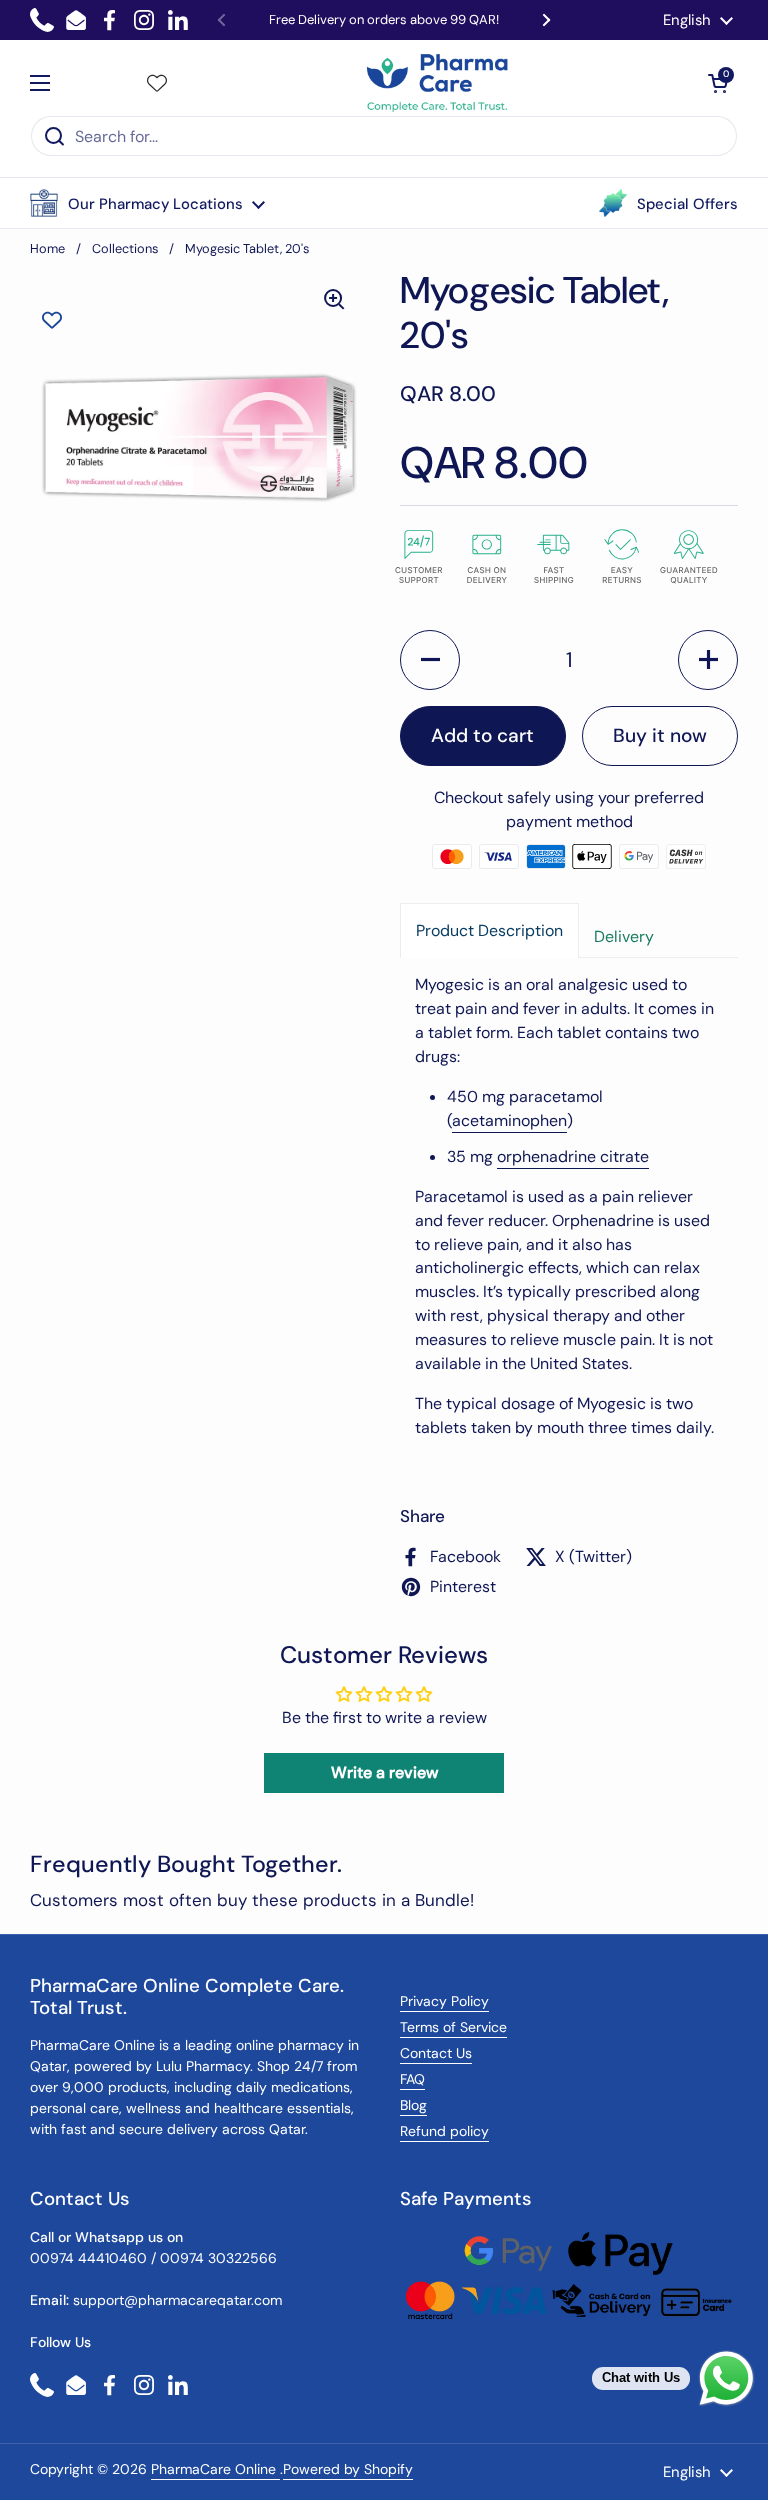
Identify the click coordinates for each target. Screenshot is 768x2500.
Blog (413, 2105)
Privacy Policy (444, 2001)
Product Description (489, 930)
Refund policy (444, 2131)
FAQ (412, 2079)
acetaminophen (509, 1120)
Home (47, 248)
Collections (125, 248)
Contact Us (436, 2053)
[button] (147, 203)
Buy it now (660, 735)
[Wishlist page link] (157, 83)
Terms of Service (453, 2027)
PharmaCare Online (215, 2469)
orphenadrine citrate (573, 1156)
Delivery (624, 936)
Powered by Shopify (348, 2469)
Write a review (384, 1772)
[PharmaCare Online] (438, 83)
